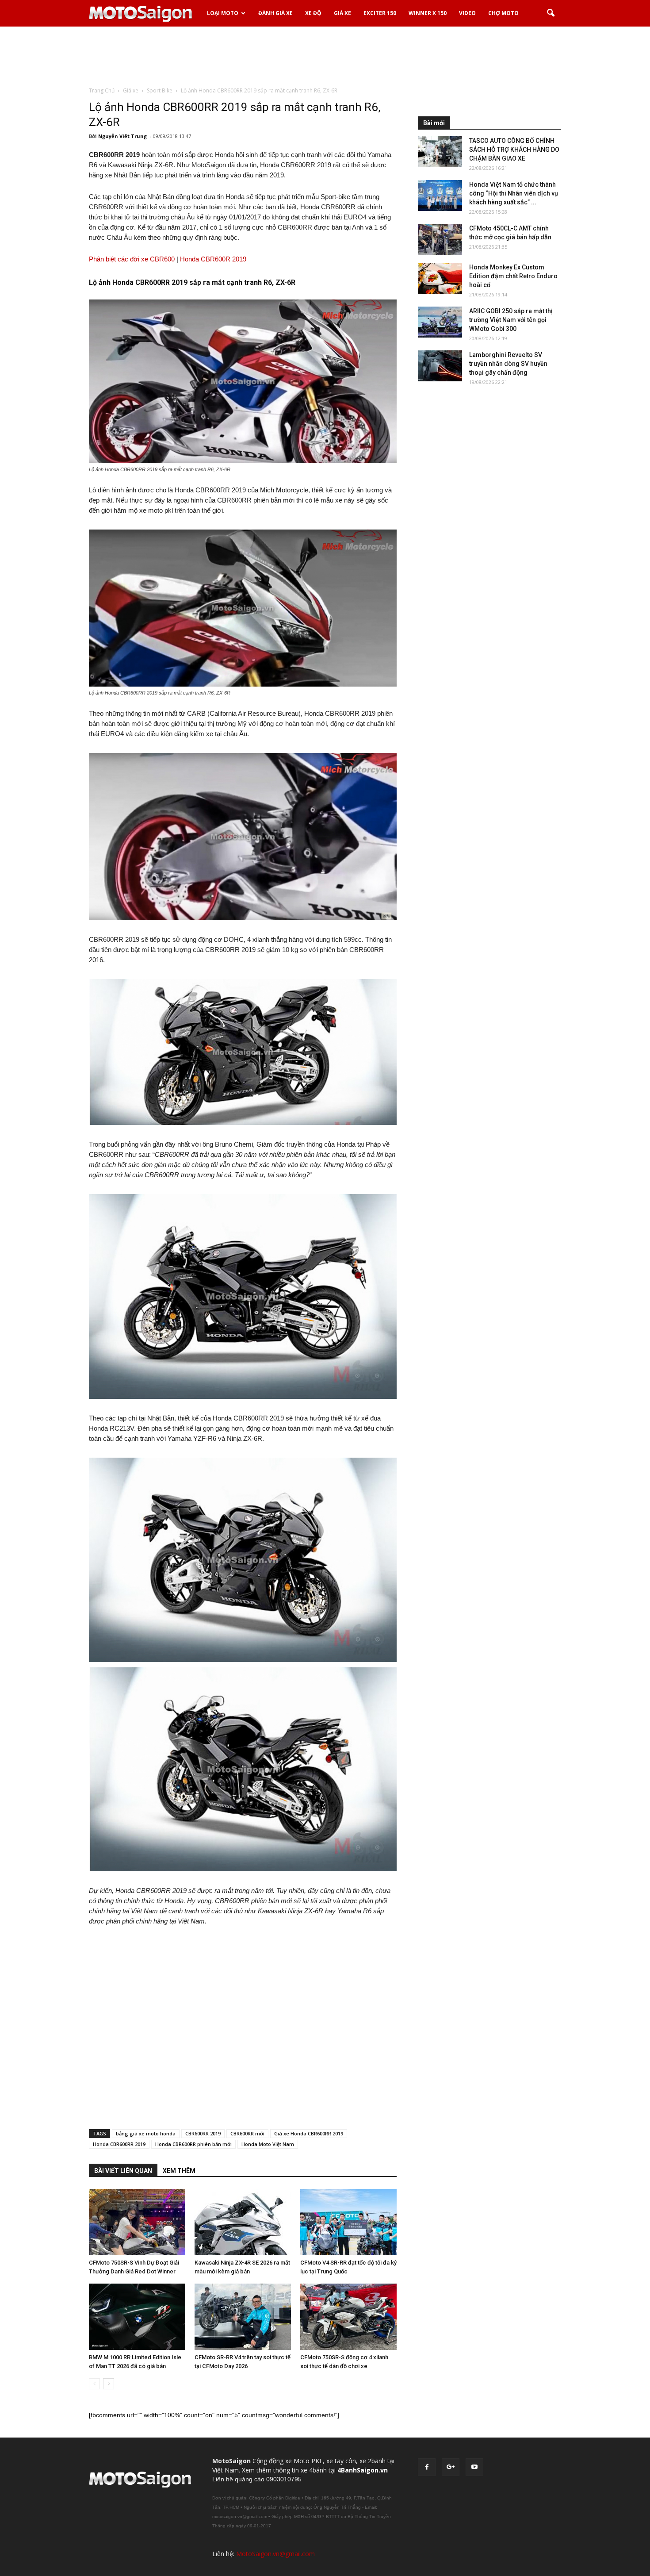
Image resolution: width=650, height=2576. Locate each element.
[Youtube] (474, 2467)
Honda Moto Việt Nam (268, 2144)
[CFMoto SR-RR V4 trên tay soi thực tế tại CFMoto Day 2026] (243, 2317)
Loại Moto (223, 13)
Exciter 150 (380, 13)
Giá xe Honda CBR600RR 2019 (309, 2133)
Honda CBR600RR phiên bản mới (193, 2144)
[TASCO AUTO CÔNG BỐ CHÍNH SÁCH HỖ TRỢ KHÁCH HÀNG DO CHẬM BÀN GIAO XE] (440, 152)
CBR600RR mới (247, 2133)
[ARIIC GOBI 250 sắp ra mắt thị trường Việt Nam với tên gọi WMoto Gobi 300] (440, 322)
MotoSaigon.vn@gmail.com (275, 2554)
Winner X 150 (428, 13)
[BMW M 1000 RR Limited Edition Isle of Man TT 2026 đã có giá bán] (137, 2317)
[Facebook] (427, 2467)
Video (467, 13)
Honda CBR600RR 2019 (119, 2144)
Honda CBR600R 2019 (213, 259)
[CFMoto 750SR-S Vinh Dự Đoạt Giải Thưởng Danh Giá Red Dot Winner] (137, 2222)
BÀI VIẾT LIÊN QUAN (123, 2171)
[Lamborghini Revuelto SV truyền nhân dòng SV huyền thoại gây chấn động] (440, 366)
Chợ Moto (503, 13)
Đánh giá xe (275, 13)
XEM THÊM (179, 2171)
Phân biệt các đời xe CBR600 (132, 259)
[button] (551, 13)
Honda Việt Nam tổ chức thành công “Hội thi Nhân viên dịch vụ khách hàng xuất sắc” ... (514, 193)
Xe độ (313, 13)
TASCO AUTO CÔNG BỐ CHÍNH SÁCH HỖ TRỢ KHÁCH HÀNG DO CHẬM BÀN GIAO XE (514, 150)
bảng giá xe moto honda (146, 2133)
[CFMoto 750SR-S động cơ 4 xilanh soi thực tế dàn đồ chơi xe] (348, 2317)
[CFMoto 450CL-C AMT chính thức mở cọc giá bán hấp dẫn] (440, 239)
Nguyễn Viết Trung (122, 136)
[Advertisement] (325, 57)
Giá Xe (342, 13)
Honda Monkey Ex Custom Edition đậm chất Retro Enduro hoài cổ (513, 276)
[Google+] (451, 2467)
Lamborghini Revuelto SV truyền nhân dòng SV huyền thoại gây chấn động (508, 364)
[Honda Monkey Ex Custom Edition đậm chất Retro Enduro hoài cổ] (440, 278)
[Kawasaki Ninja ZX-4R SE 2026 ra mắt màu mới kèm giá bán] (243, 2222)
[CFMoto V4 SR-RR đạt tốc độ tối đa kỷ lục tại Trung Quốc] (348, 2222)
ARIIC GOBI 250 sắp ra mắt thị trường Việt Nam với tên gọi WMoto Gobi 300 (511, 320)
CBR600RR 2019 (203, 2133)
